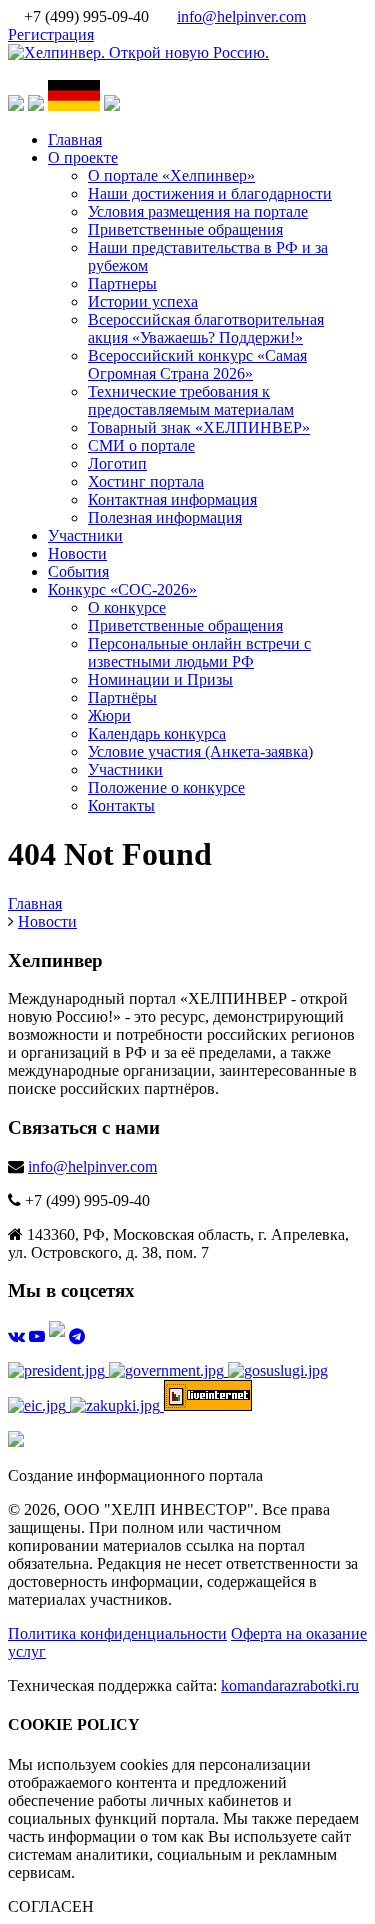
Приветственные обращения (185, 229)
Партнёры (122, 697)
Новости (77, 553)
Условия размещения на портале (198, 211)
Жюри (109, 715)
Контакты (121, 805)
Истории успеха (143, 301)
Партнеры (122, 283)
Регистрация (51, 34)
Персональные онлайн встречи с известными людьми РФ (199, 652)
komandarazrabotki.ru (290, 1685)
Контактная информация (172, 499)
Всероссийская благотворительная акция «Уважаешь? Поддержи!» (206, 328)
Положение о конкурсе (166, 787)
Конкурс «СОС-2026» (122, 589)
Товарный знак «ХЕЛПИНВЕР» (199, 427)
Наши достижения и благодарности (210, 193)
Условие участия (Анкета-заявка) (200, 751)
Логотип (117, 463)
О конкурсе (127, 607)
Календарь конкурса (157, 733)
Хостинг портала (146, 481)
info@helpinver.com (241, 16)
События (78, 571)
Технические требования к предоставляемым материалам (191, 400)
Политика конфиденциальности (117, 1633)
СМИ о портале (141, 445)
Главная (75, 139)
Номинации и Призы (160, 679)
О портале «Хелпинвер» (171, 175)
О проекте (83, 157)
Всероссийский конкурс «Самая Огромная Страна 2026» (197, 364)
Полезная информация (165, 517)
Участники (85, 535)
